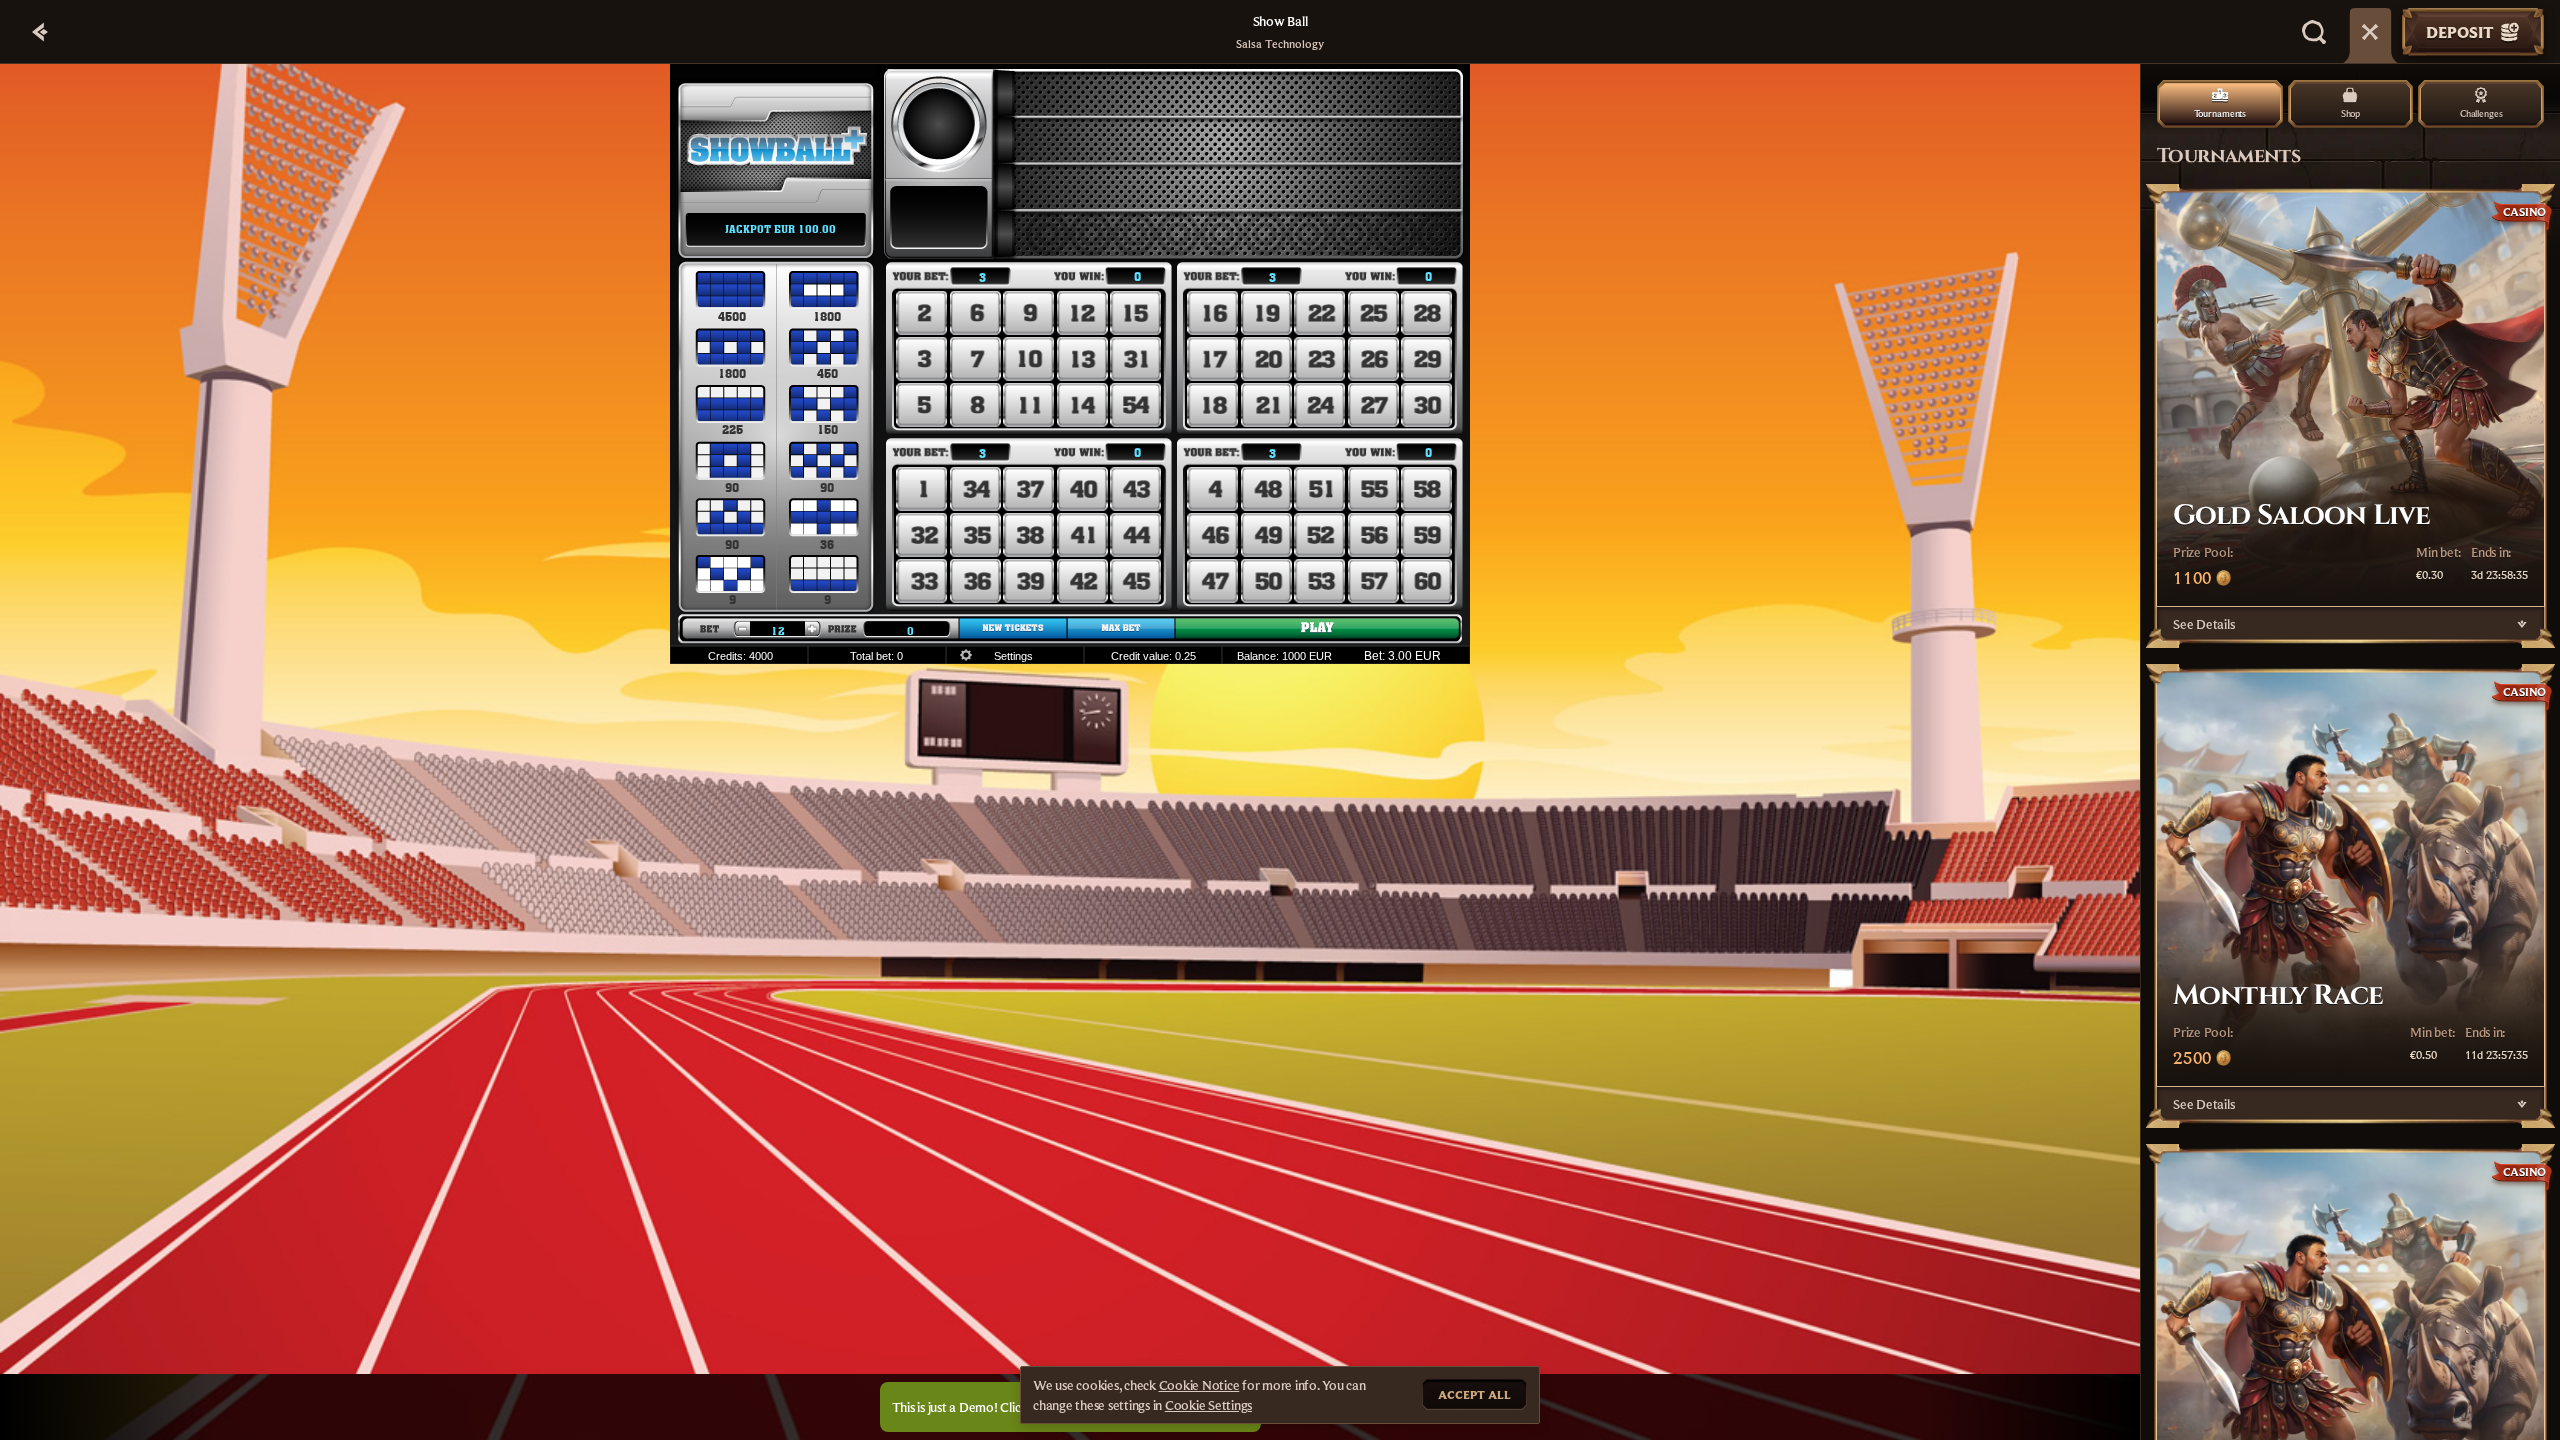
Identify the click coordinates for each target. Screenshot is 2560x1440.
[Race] (2370, 32)
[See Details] (2522, 624)
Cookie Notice (1199, 1385)
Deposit (2460, 32)
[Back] (40, 32)
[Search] (2314, 32)
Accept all (1474, 1394)
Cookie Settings (1208, 1405)
